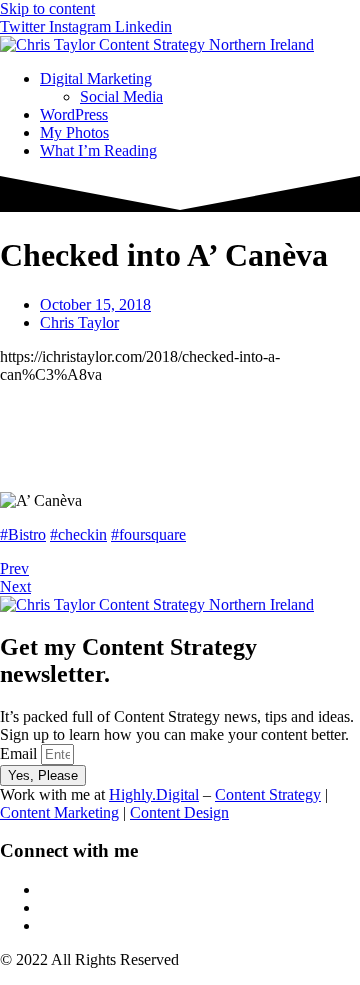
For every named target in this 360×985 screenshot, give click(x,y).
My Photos (74, 132)
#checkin (78, 534)
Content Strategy (268, 794)
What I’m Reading (98, 150)
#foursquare (148, 534)
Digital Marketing (96, 78)
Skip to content (47, 8)
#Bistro (23, 534)
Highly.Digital (154, 794)
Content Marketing (59, 812)
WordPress (74, 114)
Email (20, 753)
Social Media (121, 96)
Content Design (179, 812)
